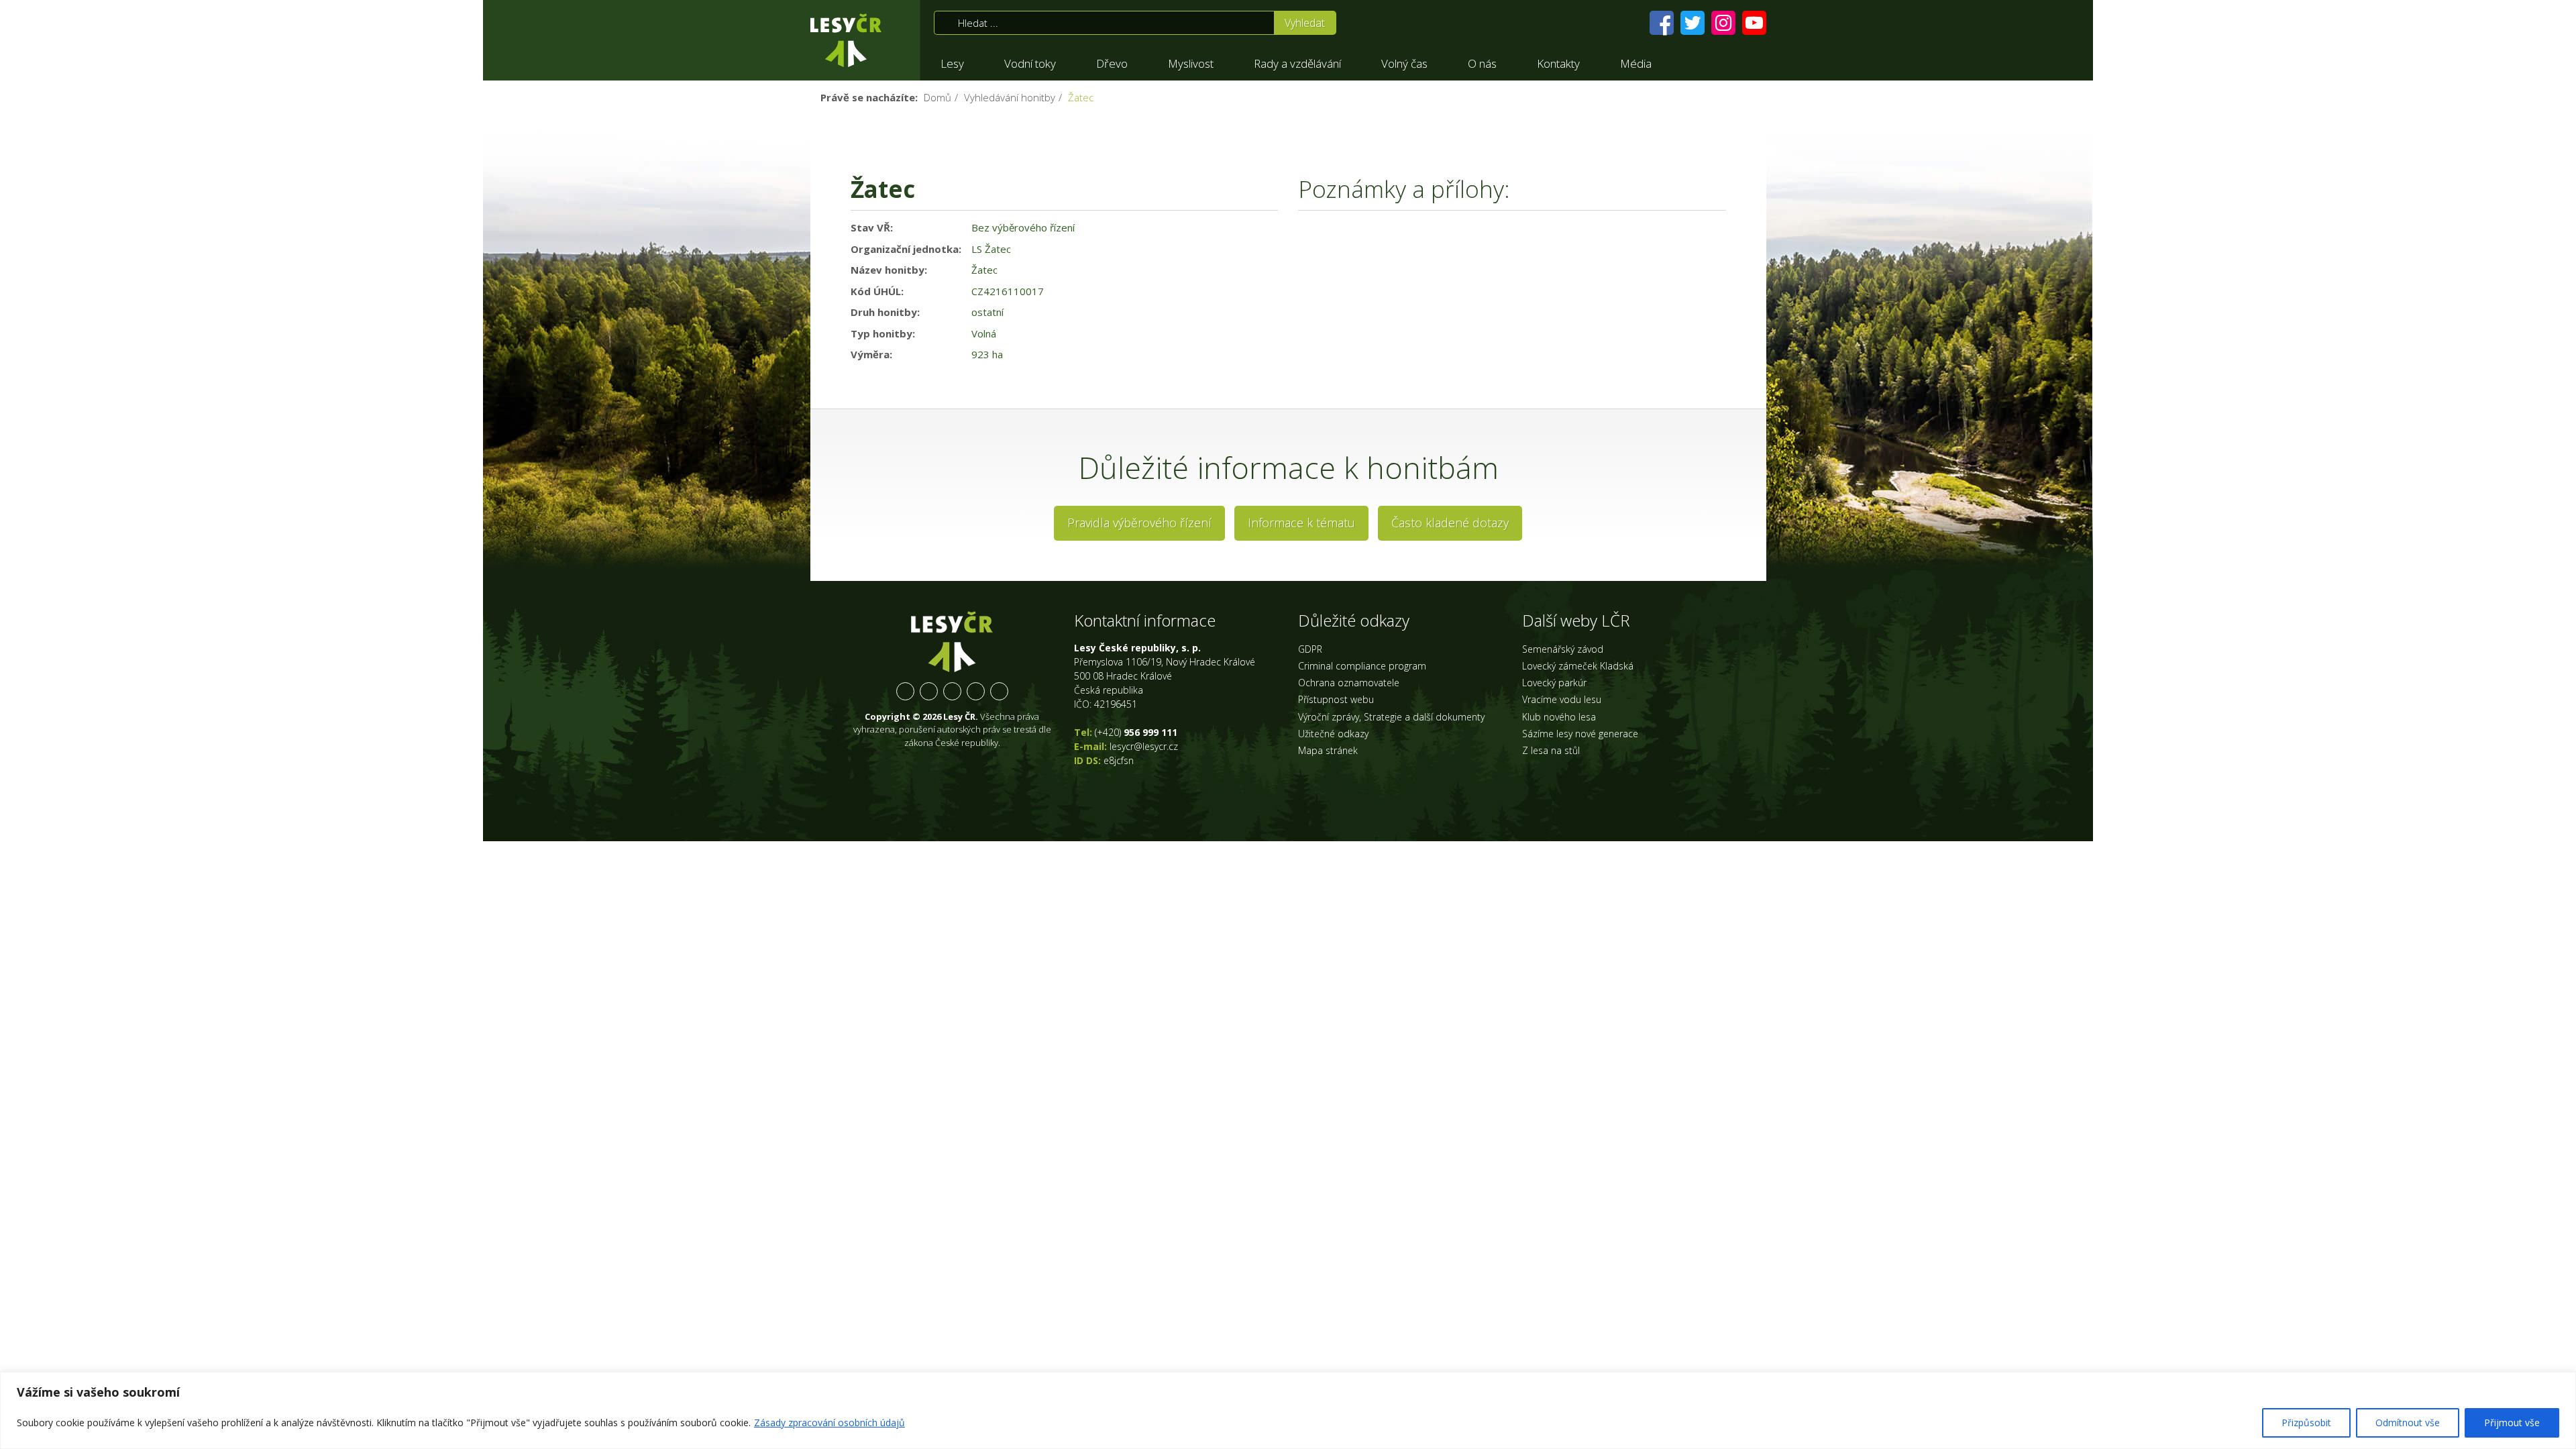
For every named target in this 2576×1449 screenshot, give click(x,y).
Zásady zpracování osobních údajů (829, 1423)
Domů (937, 97)
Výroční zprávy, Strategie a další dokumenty (1391, 717)
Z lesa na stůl (1551, 750)
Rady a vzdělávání (1297, 63)
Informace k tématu (1301, 523)
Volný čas (1404, 63)
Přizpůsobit (2306, 1423)
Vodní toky (1030, 63)
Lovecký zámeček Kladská (1578, 666)
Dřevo (1112, 63)
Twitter (929, 691)
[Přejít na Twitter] (1693, 23)
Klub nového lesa (1559, 717)
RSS (999, 691)
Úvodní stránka (846, 40)
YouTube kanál (976, 691)
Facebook (905, 691)
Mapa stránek (1328, 750)
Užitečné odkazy (1333, 734)
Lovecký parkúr (1554, 683)
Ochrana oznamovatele (1349, 683)
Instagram (952, 691)
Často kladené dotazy (1450, 523)
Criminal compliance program (1362, 666)
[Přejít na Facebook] (1662, 23)
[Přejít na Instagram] (1723, 23)
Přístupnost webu (1336, 699)
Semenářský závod (1563, 649)
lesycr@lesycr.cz (1144, 746)
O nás (1482, 63)
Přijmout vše (2512, 1423)
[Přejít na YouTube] (1754, 23)
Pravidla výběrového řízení (1139, 523)
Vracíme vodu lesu (1562, 699)
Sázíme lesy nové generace (1580, 734)
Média (1636, 63)
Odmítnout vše (2408, 1423)
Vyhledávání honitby (1010, 97)
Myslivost (1191, 63)
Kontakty (1558, 63)
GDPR (1310, 649)
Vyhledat (1305, 23)
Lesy (952, 63)
